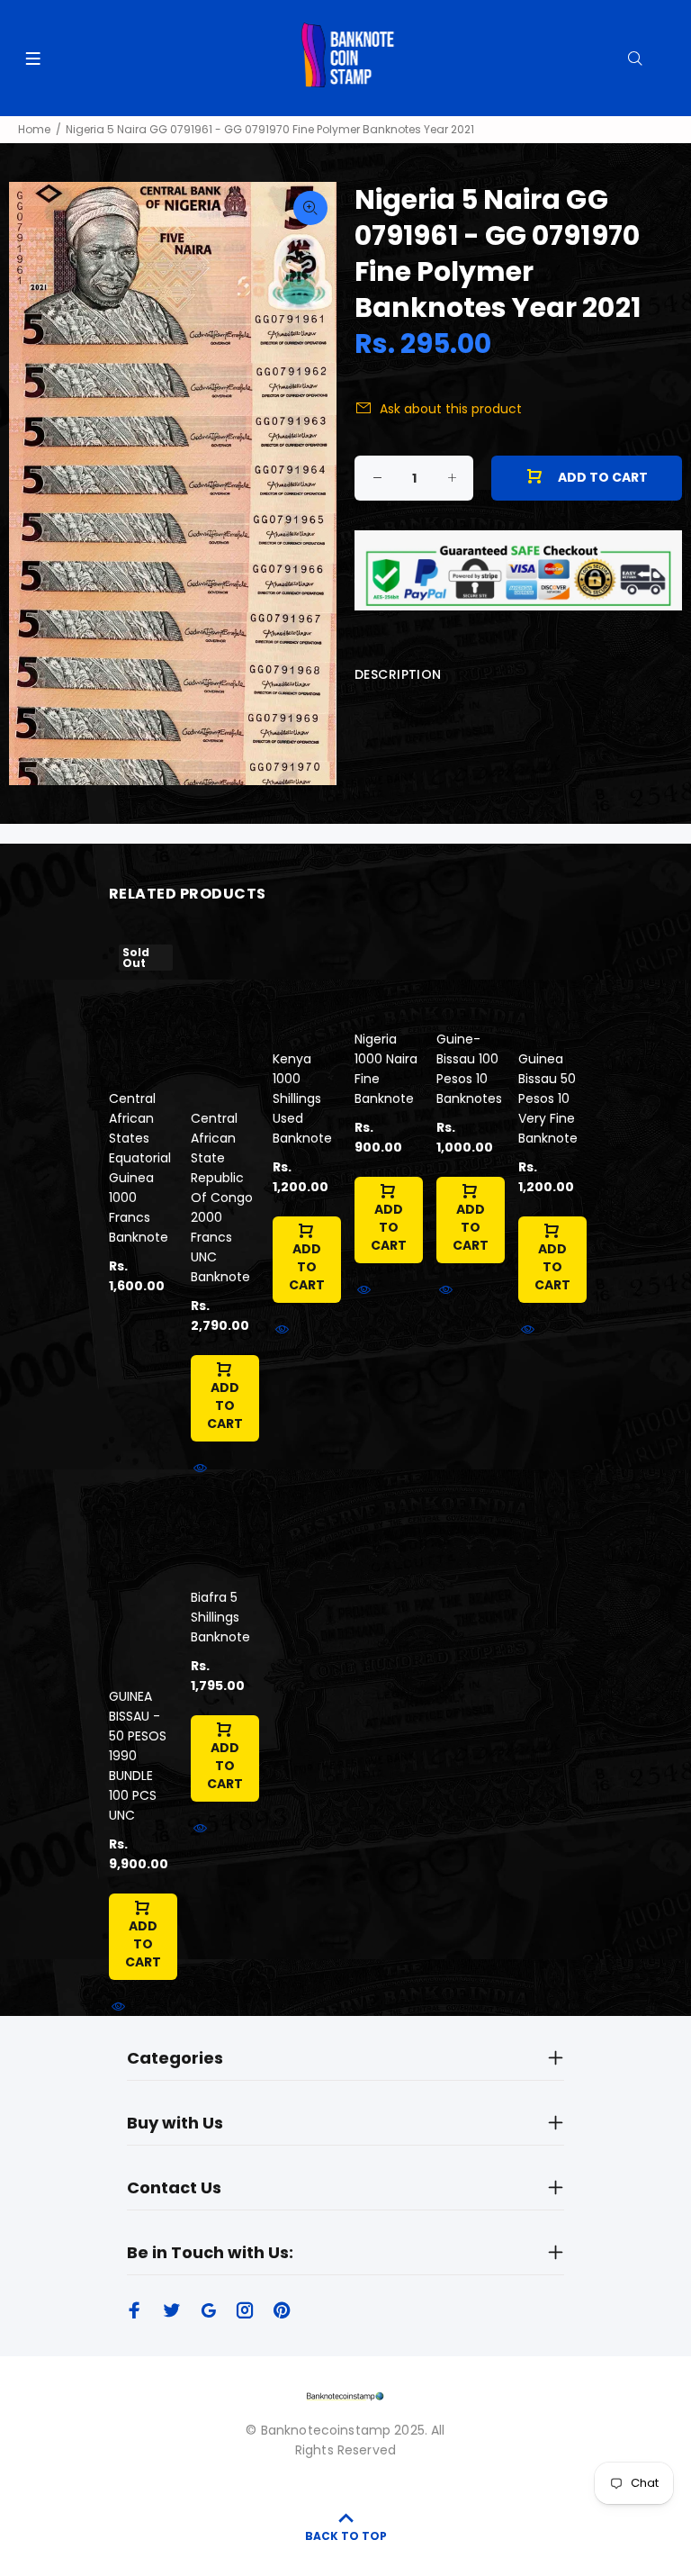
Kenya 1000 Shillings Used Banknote (302, 1098)
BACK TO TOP (346, 2536)
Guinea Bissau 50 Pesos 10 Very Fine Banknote (548, 1098)
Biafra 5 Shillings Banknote (220, 1617)
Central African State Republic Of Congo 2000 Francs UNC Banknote (222, 1198)
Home (34, 129)
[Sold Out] (141, 1004)
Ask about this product (451, 409)
